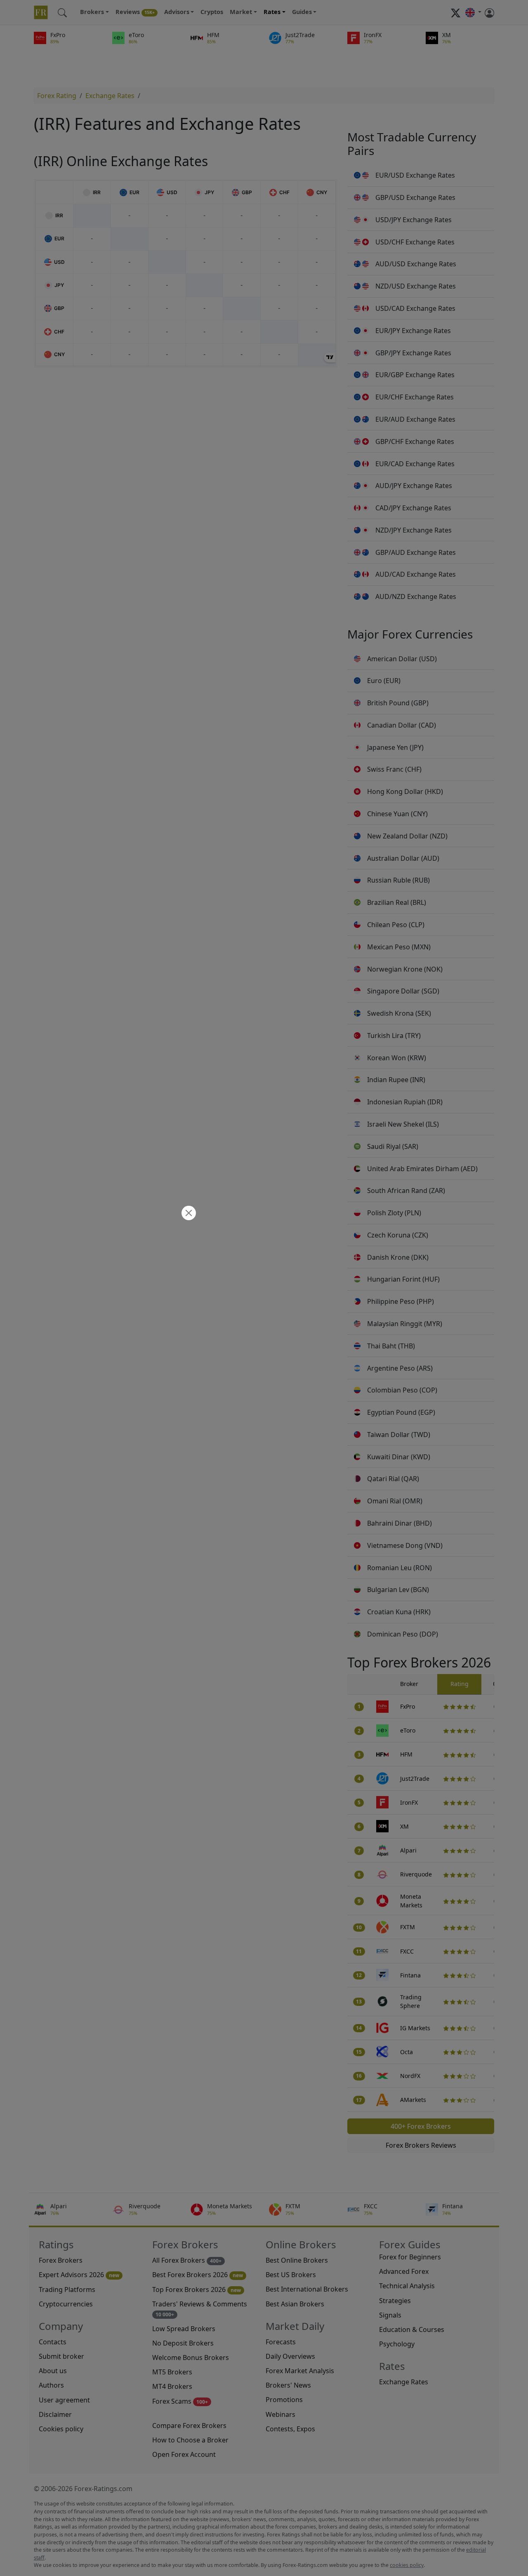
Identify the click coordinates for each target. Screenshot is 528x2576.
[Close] (188, 1214)
